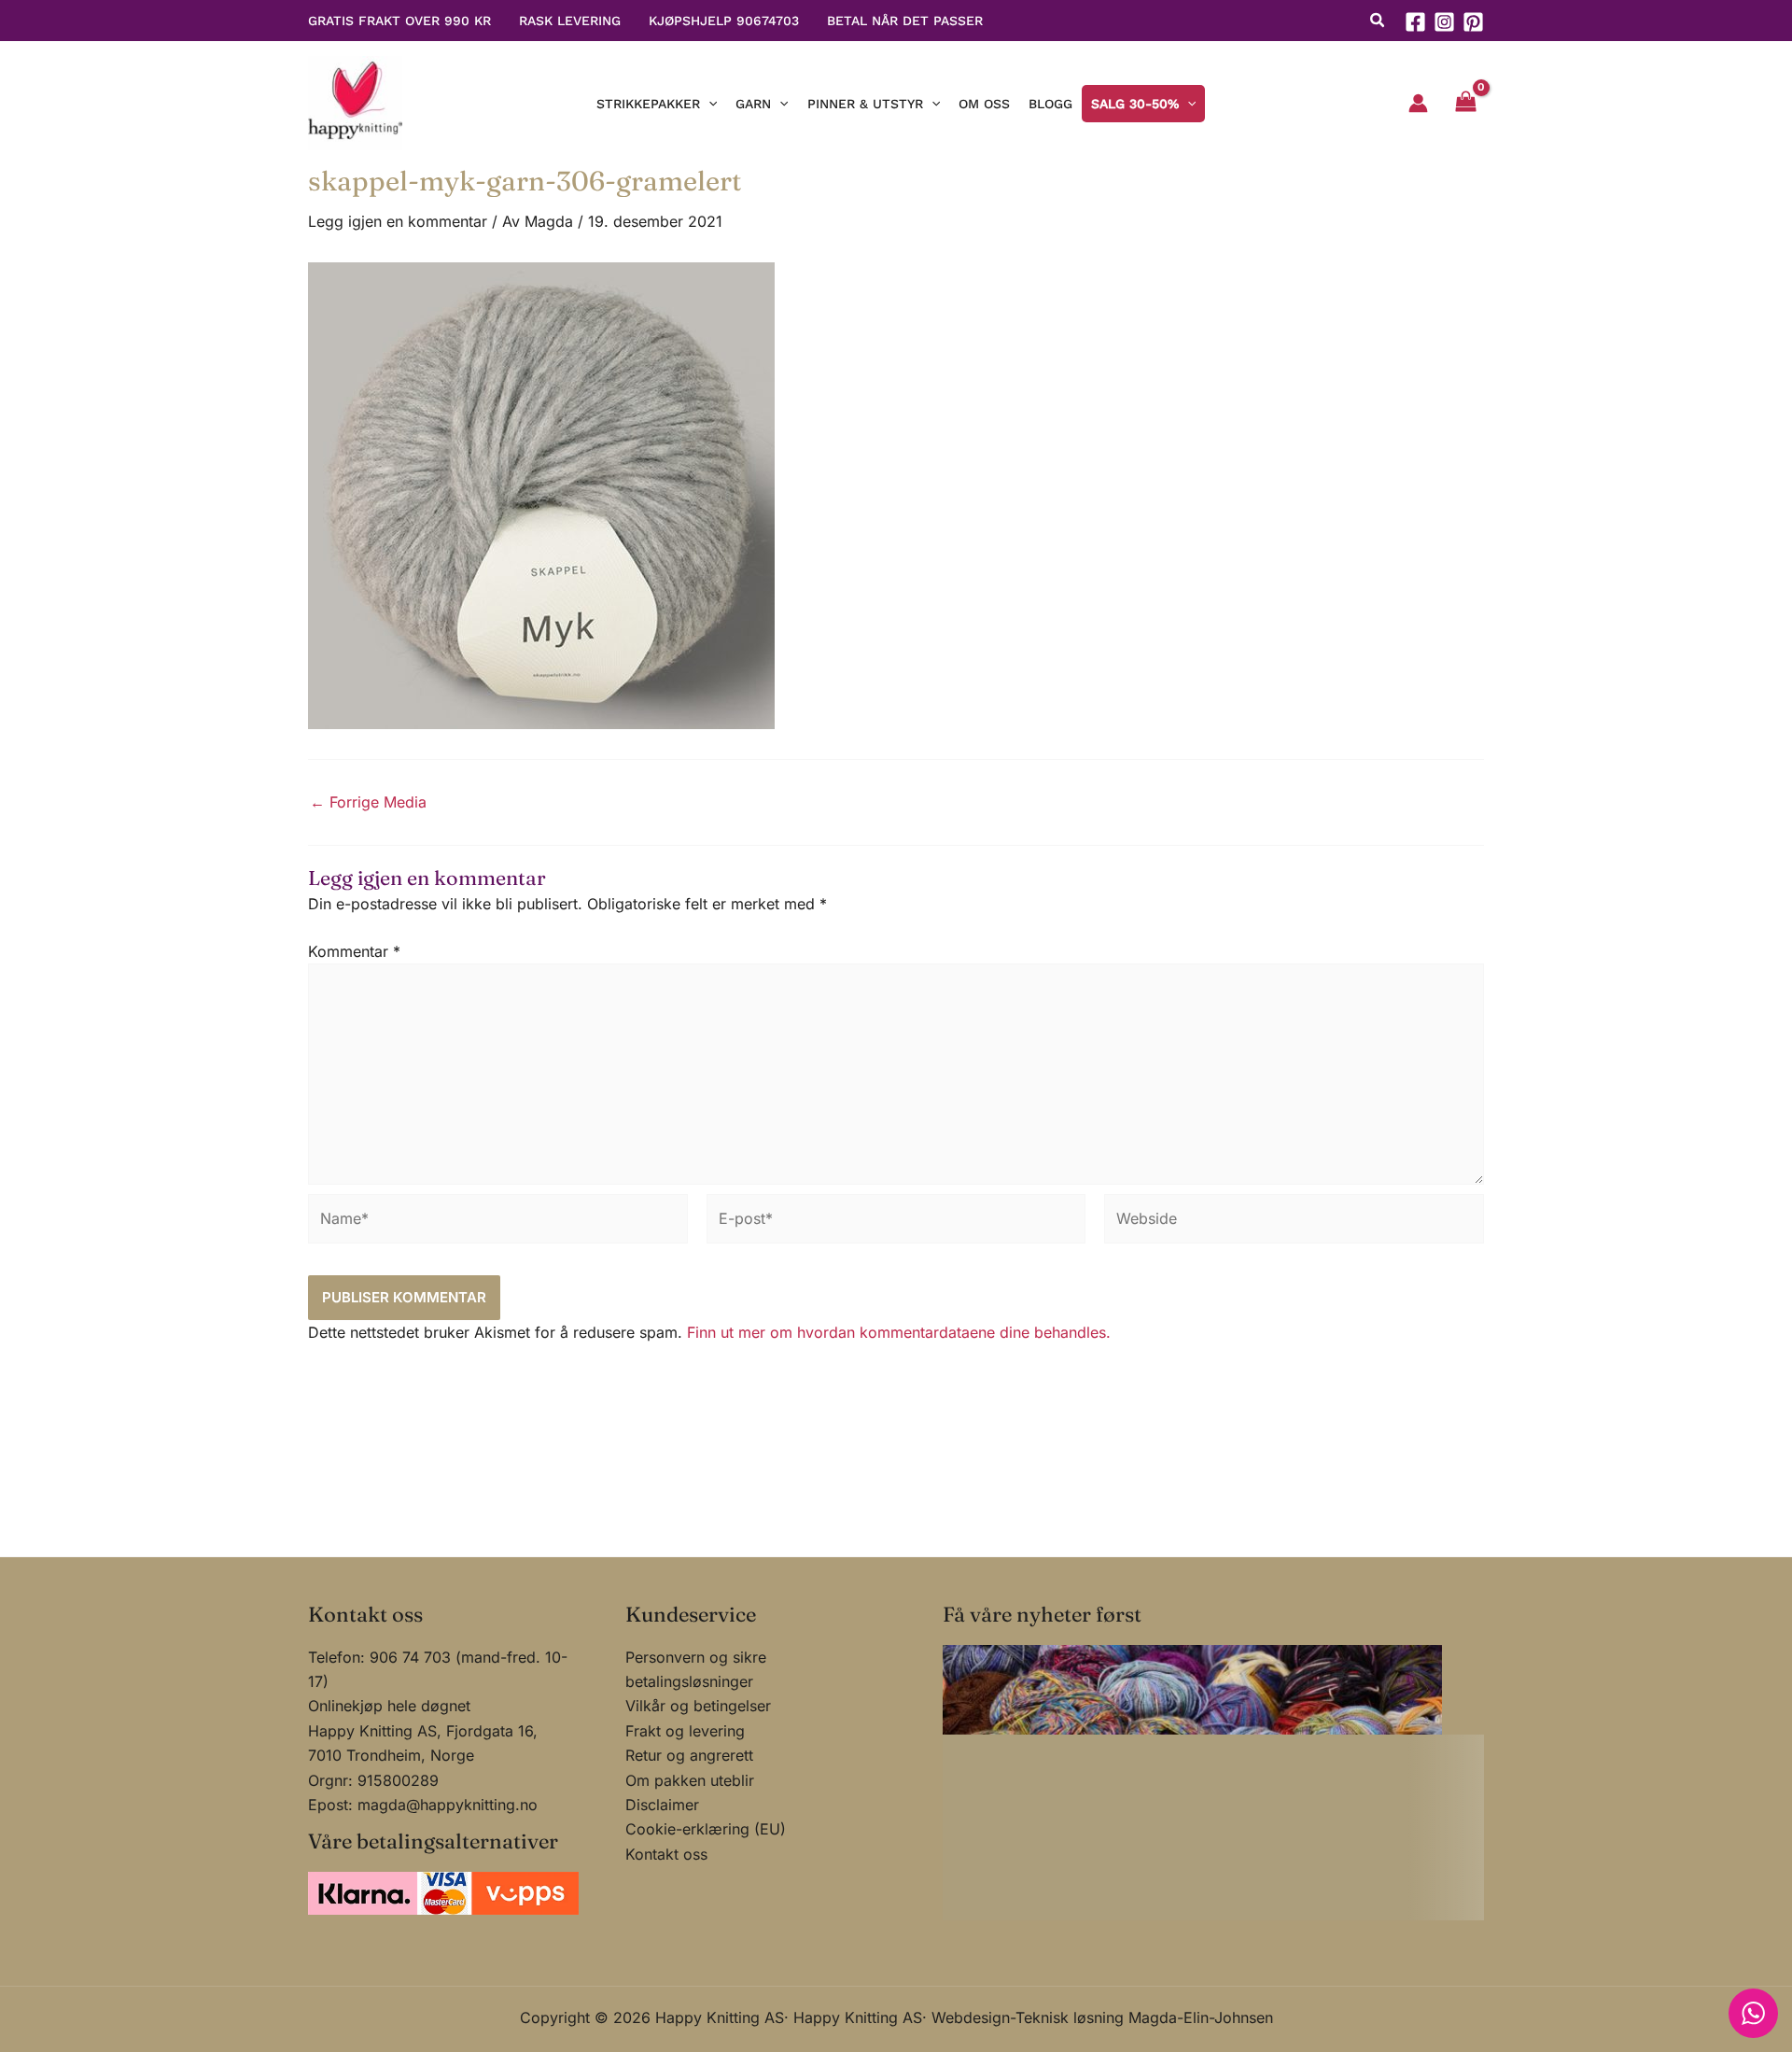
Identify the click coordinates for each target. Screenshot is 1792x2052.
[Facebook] (1415, 22)
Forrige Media (368, 802)
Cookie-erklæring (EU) (706, 1829)
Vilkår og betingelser (698, 1706)
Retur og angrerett (689, 1755)
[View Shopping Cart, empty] (1465, 104)
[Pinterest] (1473, 22)
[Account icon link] (1418, 103)
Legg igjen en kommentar (398, 221)
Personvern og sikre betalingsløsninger (696, 1669)
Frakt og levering (685, 1731)
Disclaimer (662, 1805)
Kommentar (354, 951)
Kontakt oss (666, 1854)
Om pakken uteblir (690, 1780)
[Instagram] (1444, 22)
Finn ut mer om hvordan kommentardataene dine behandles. (899, 1332)
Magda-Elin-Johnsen (1201, 2017)
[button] (1378, 22)
